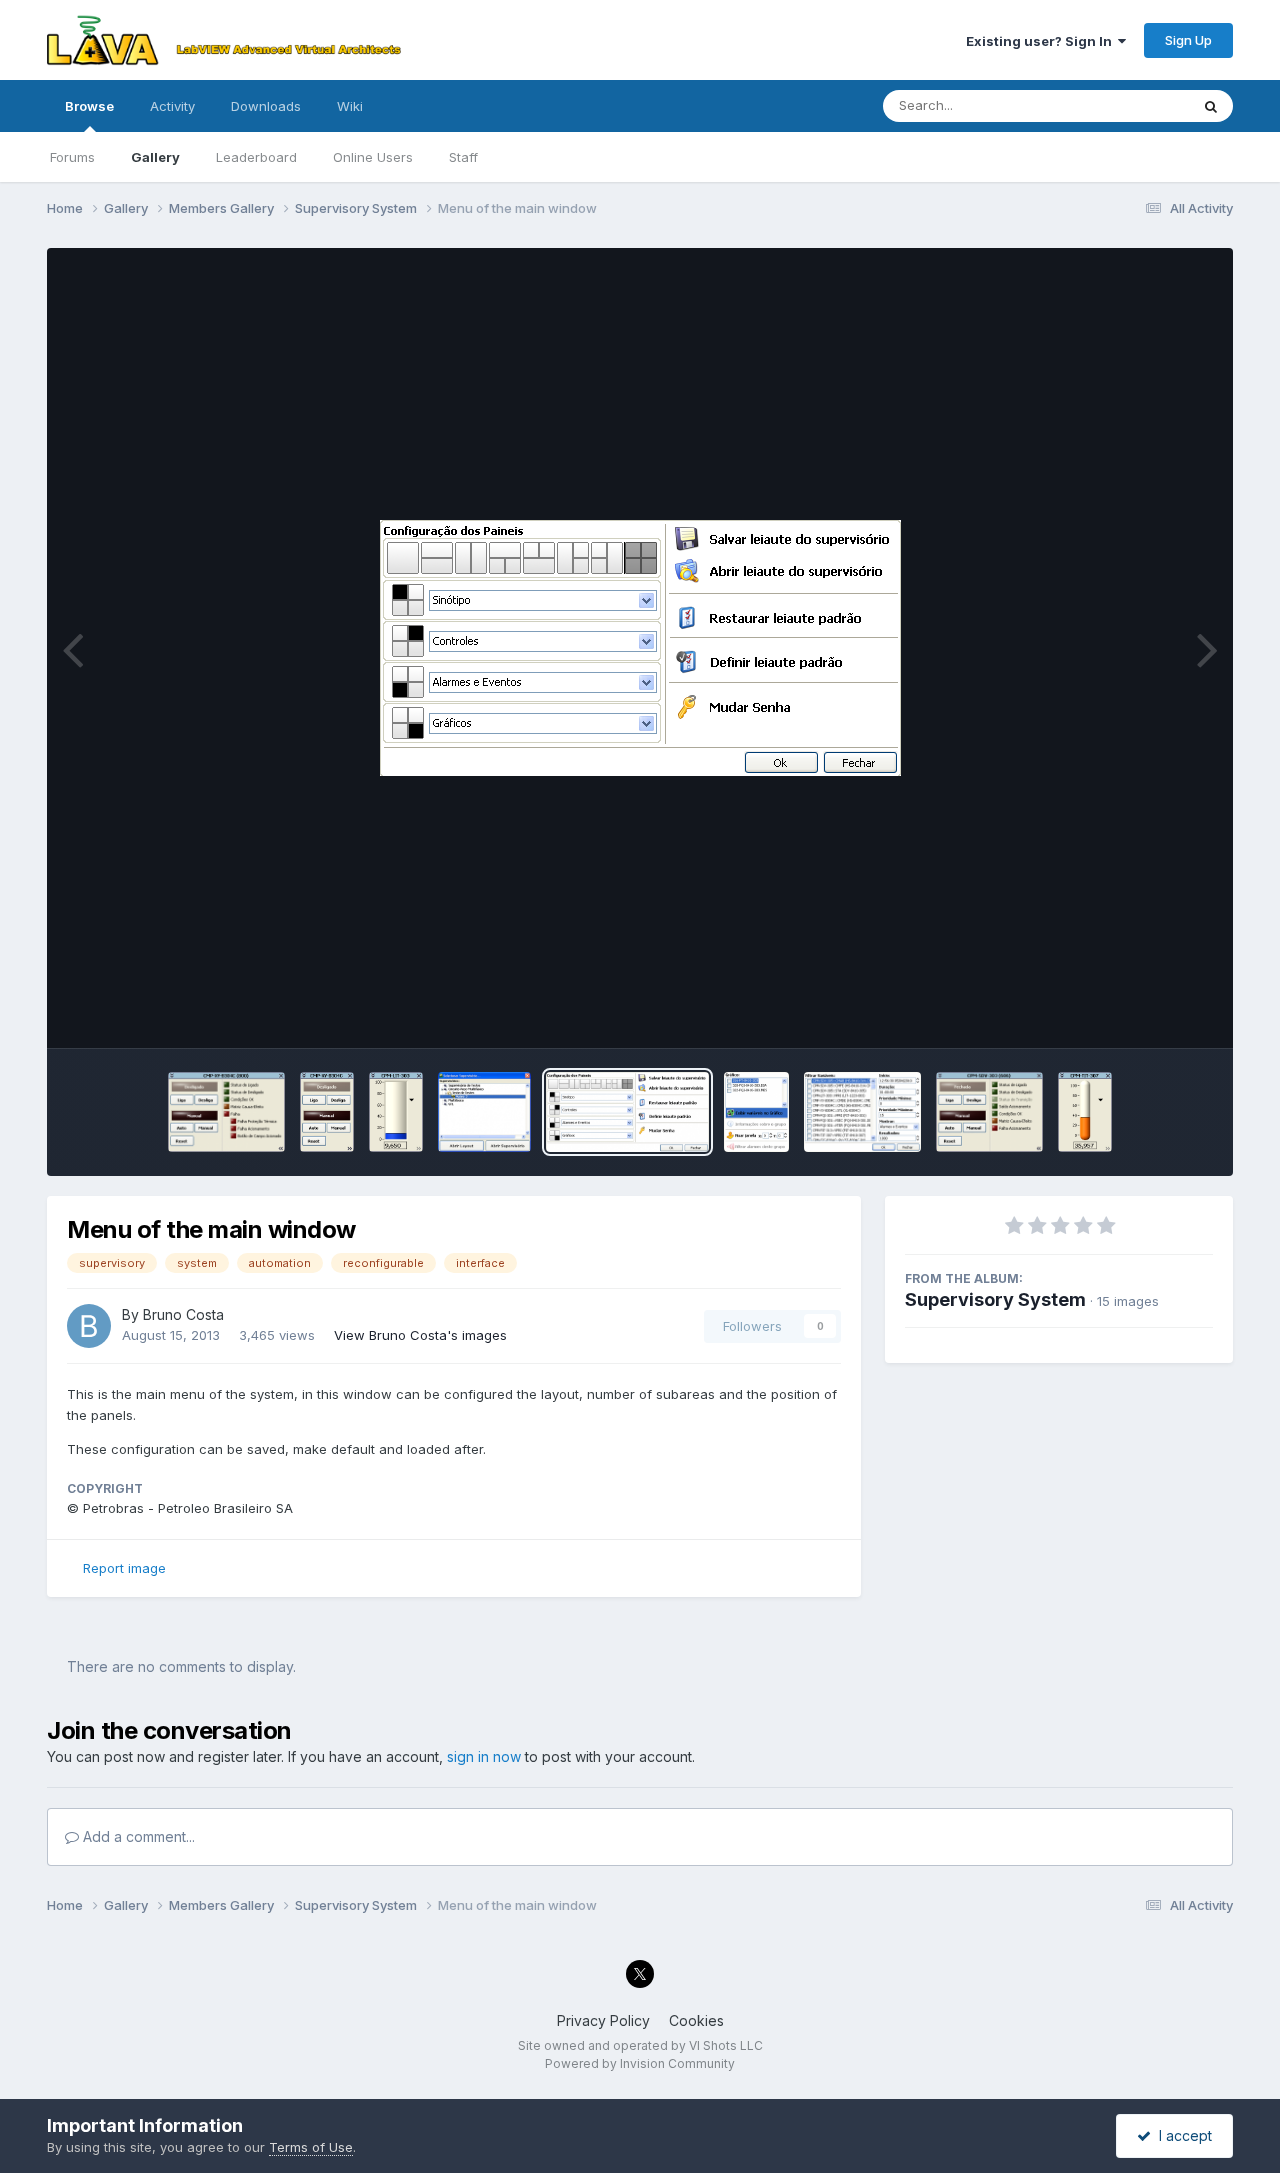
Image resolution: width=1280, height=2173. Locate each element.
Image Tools (1150, 1012)
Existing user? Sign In (1042, 41)
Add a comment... (137, 1836)
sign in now (484, 1756)
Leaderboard (256, 157)
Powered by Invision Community (640, 2063)
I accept (1181, 2135)
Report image (124, 1568)
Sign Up (1188, 40)
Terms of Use (311, 2147)
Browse (89, 106)
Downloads (266, 106)
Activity (172, 106)
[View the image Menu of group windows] (756, 1112)
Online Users (373, 157)
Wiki (350, 106)
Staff (463, 157)
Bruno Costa (183, 1314)
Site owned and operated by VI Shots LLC (640, 2045)
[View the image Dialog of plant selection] (485, 1112)
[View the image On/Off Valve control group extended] (989, 1112)
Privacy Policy (603, 2020)
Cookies (696, 2020)
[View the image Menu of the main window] (627, 1112)
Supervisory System (995, 1299)
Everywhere (1127, 105)
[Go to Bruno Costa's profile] (89, 1326)
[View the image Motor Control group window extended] (226, 1112)
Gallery (155, 157)
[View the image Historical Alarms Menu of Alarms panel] (862, 1112)
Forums (72, 157)
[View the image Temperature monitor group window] (1085, 1112)
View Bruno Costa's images (420, 1335)
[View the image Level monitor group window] (396, 1112)
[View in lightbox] (640, 648)
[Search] (1211, 106)
